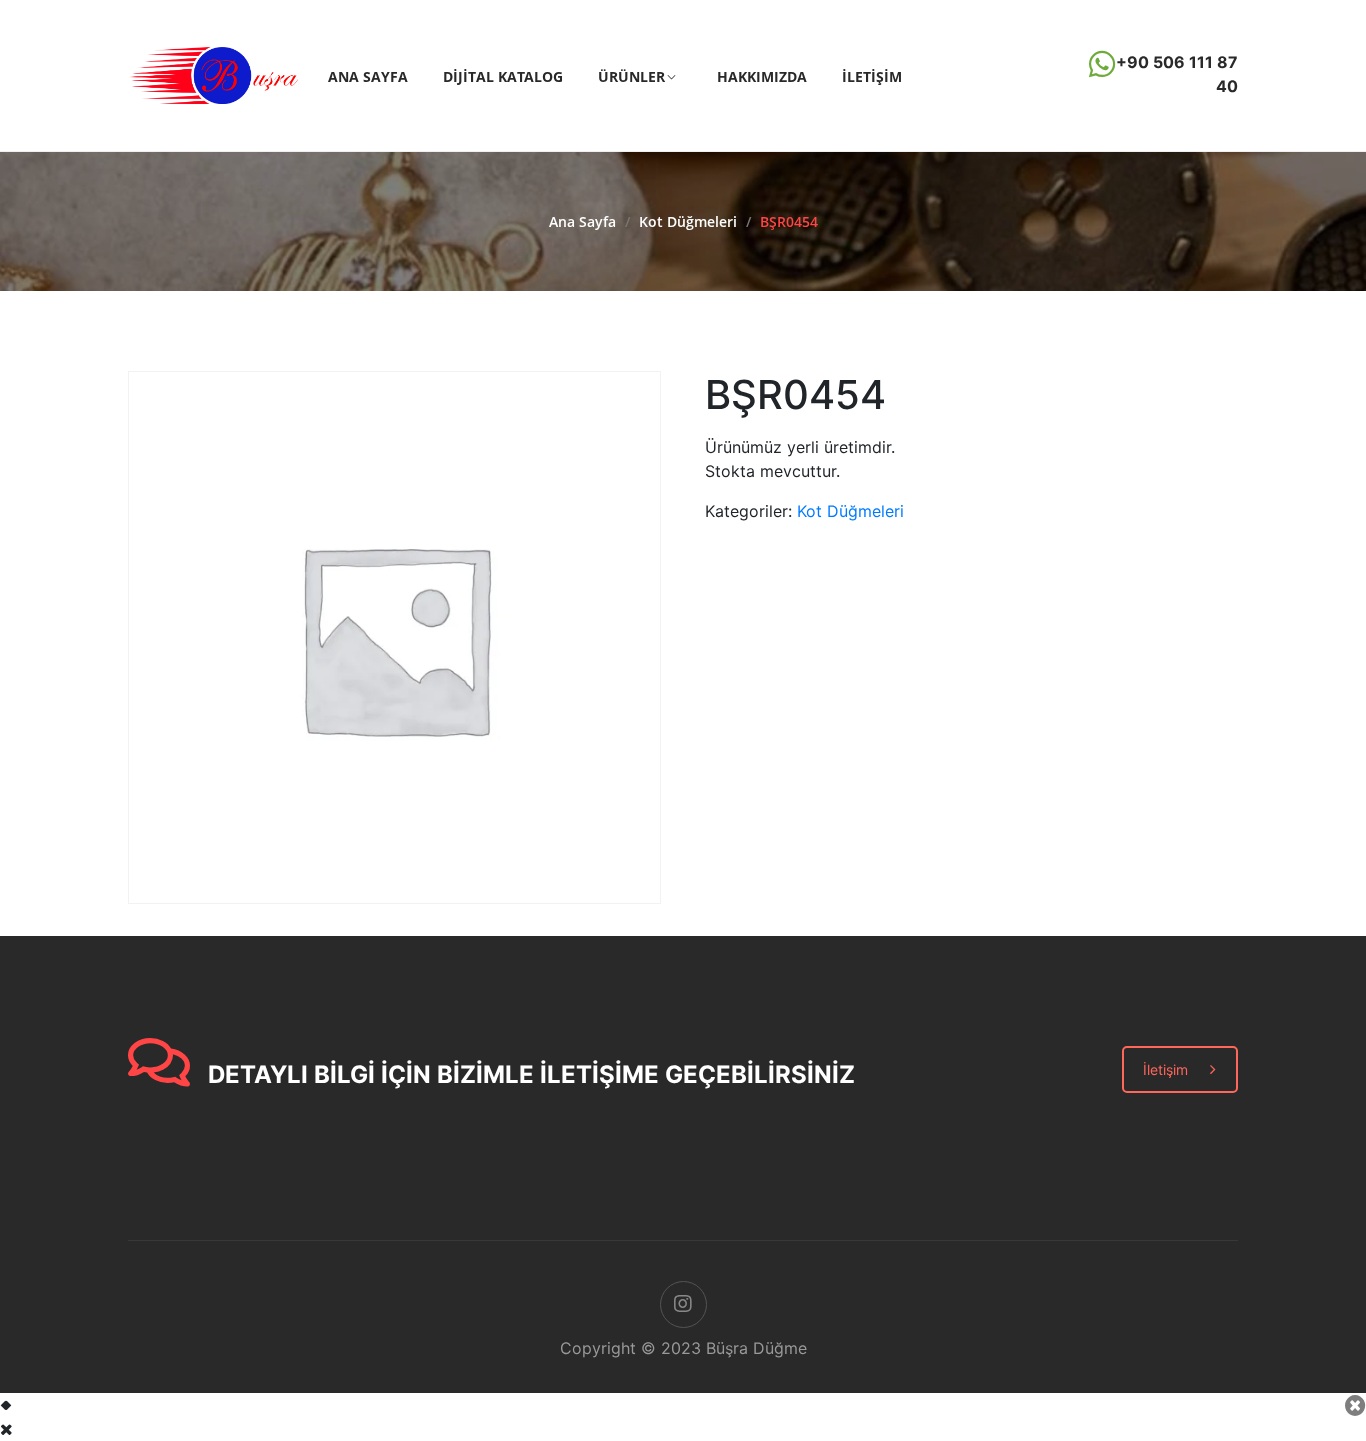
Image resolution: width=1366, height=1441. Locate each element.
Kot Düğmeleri (688, 221)
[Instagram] (683, 1304)
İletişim (872, 76)
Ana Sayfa (368, 76)
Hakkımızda (762, 76)
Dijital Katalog (503, 76)
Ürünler (631, 76)
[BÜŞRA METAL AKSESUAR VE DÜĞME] (213, 74)
